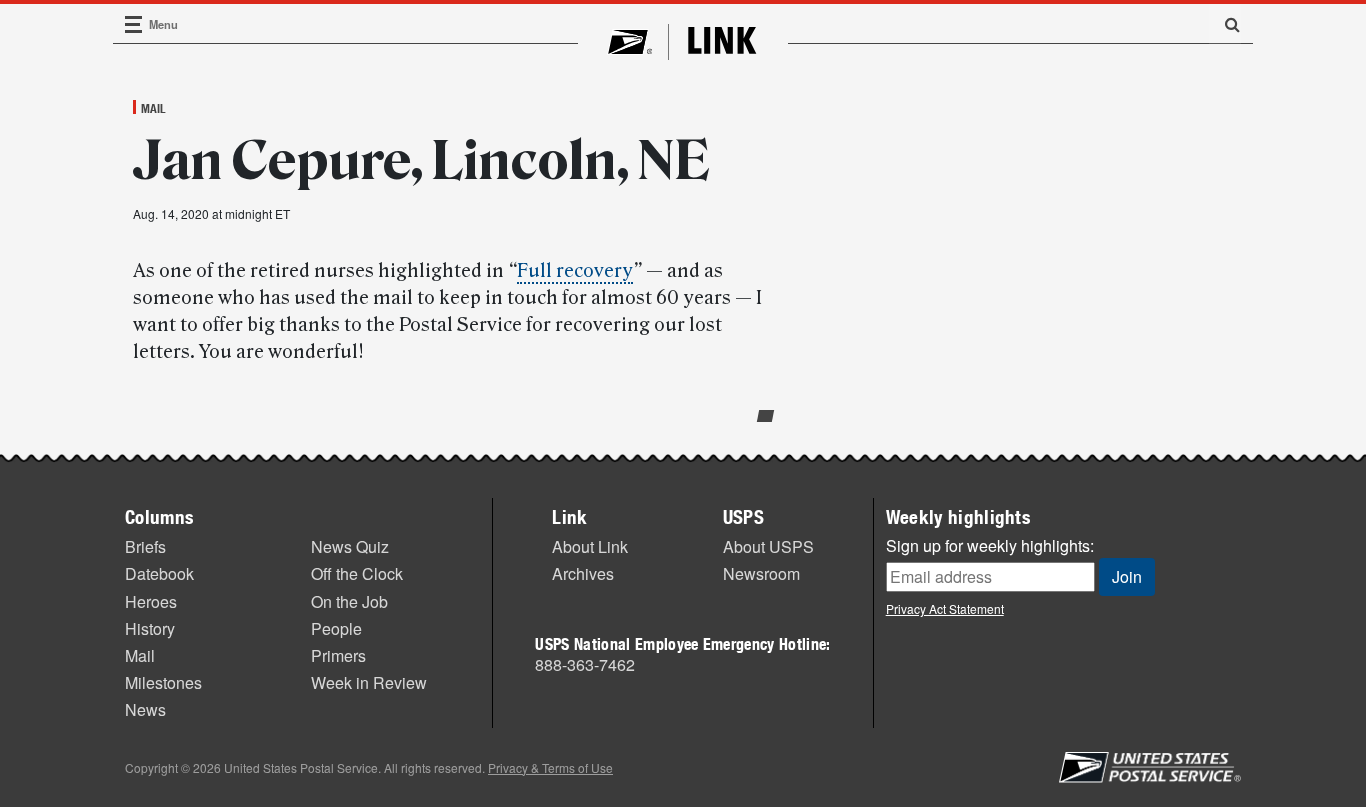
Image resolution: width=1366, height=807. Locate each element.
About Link (590, 546)
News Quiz (350, 546)
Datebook (159, 573)
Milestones (163, 682)
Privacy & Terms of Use (550, 767)
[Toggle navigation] (134, 24)
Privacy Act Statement (945, 608)
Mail (153, 108)
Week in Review (369, 682)
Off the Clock (357, 573)
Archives (583, 573)
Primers (338, 655)
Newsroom (761, 573)
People (336, 628)
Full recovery (575, 271)
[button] (1225, 24)
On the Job (349, 601)
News (145, 709)
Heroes (151, 601)
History (150, 628)
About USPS (768, 546)
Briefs (145, 546)
